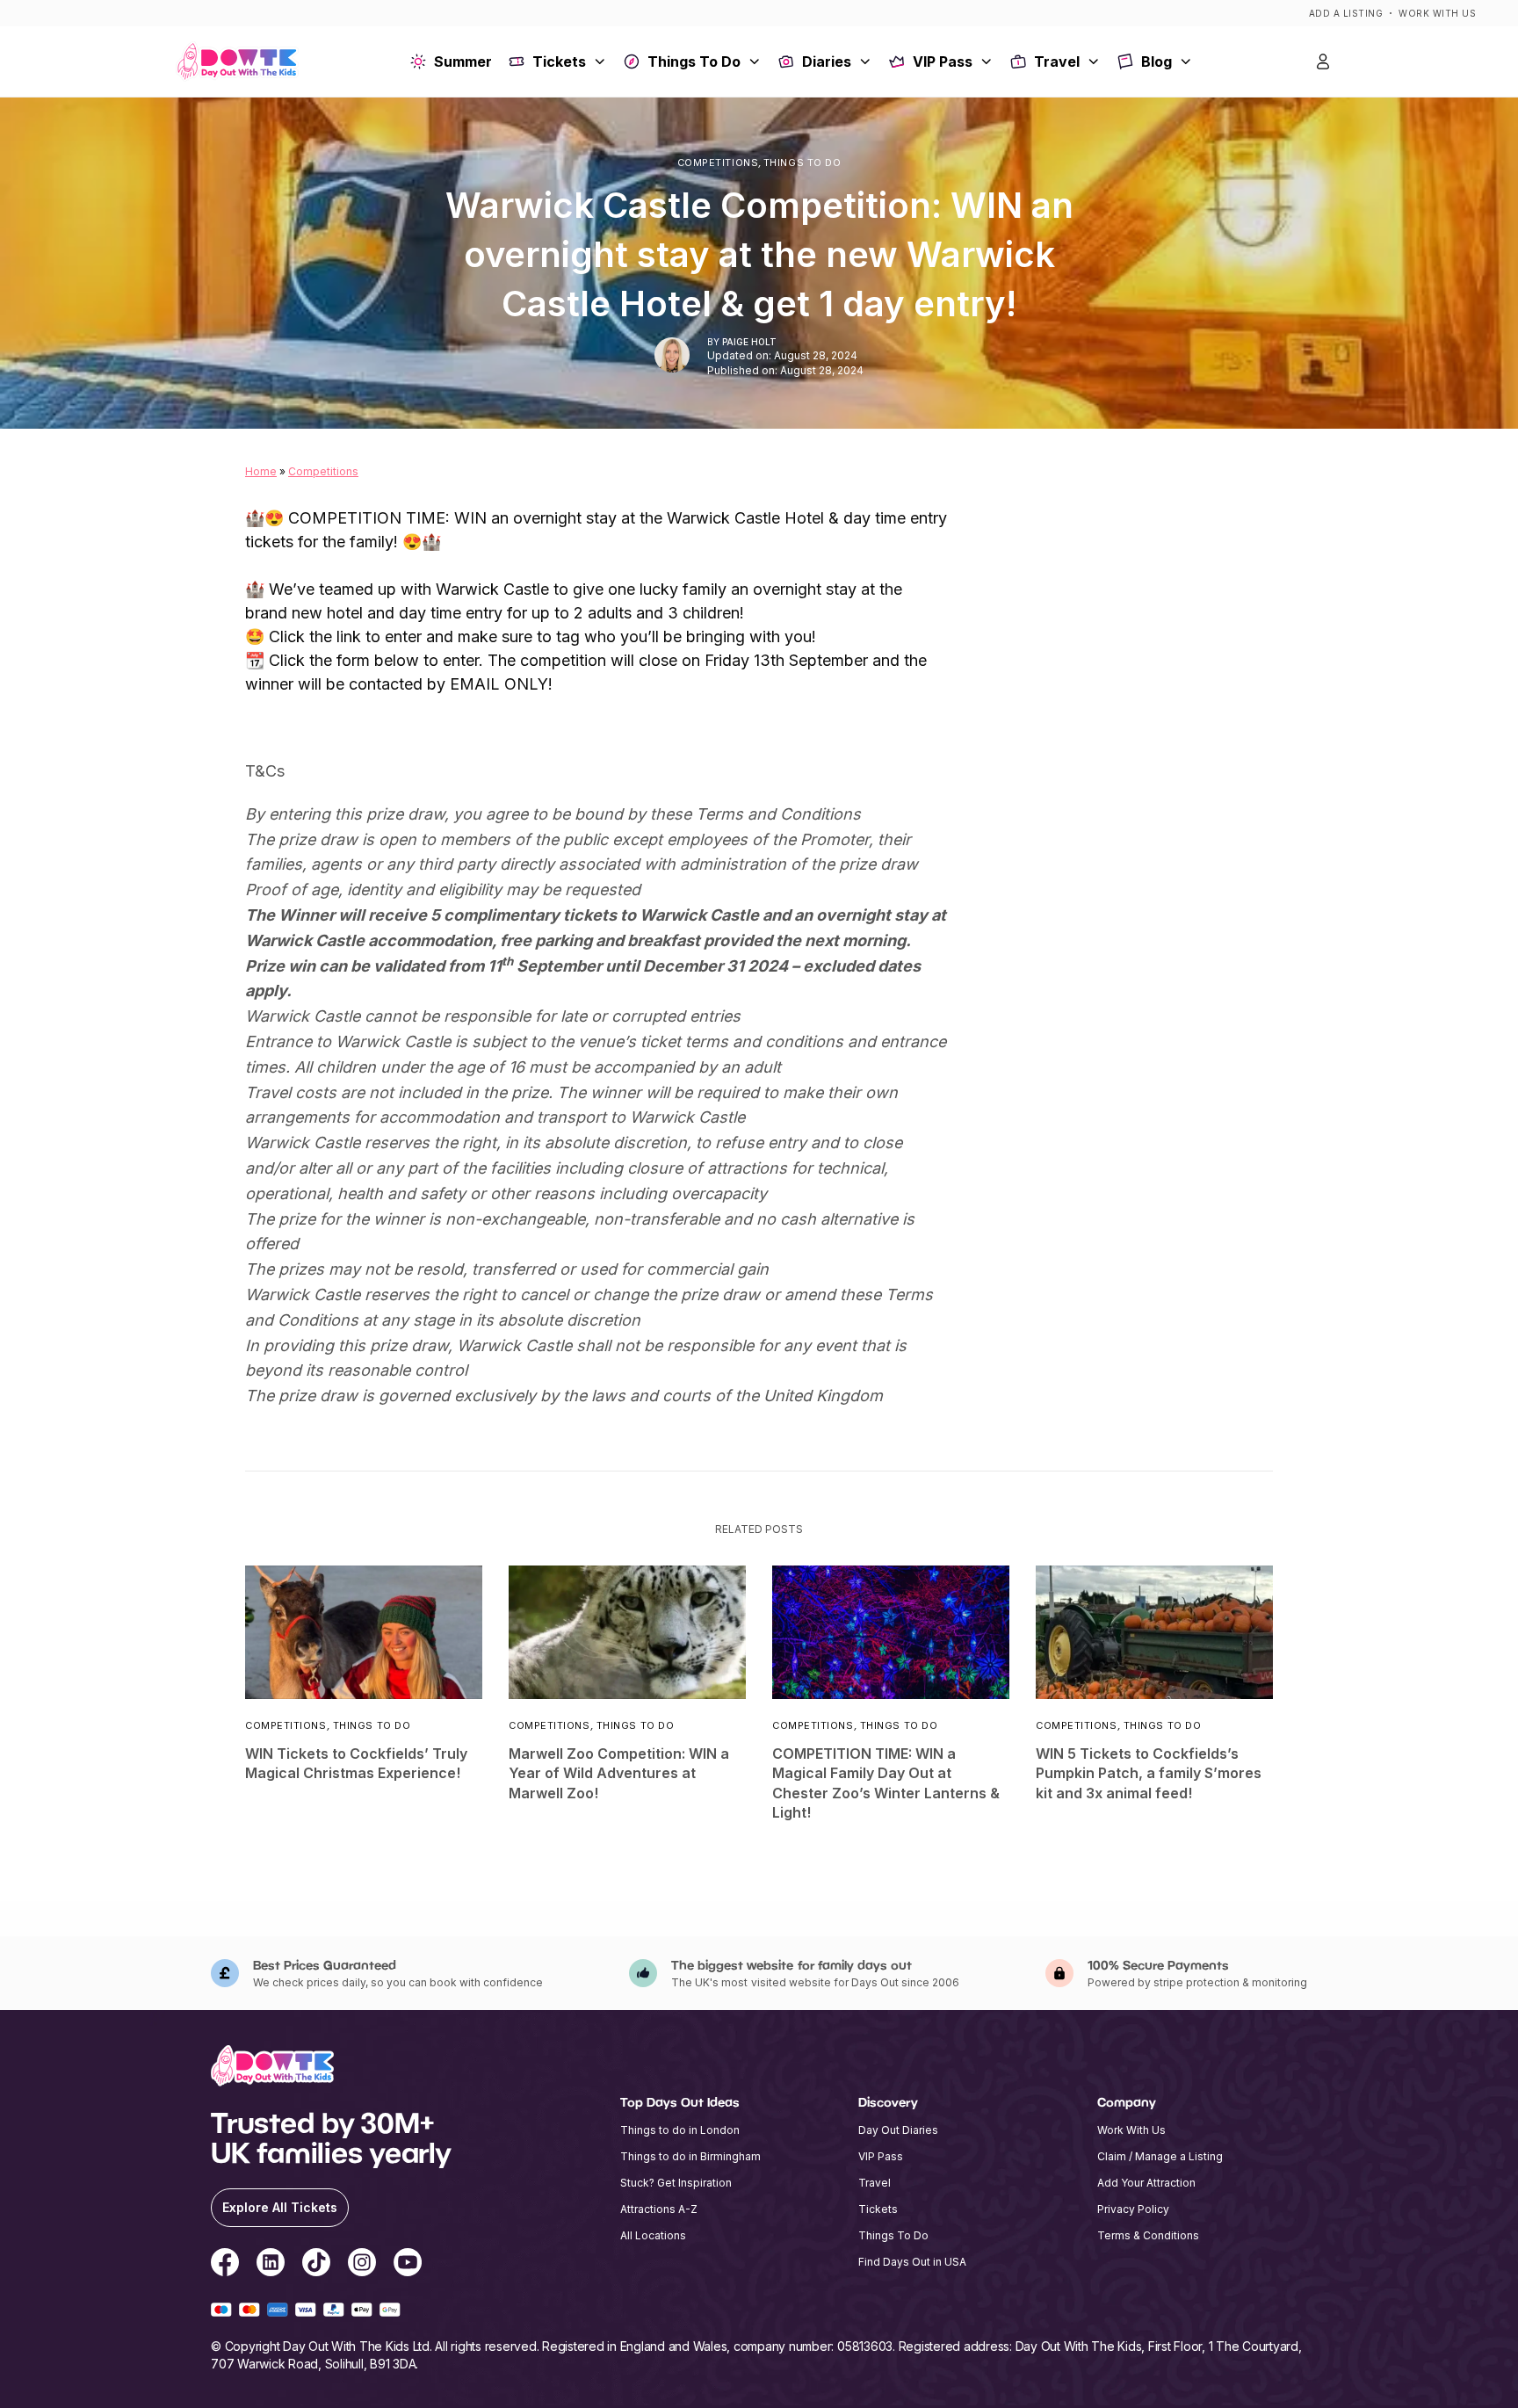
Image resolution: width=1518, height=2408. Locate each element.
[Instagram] (362, 2265)
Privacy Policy (1133, 2209)
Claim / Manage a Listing (1160, 2156)
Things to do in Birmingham (690, 2156)
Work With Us (1437, 13)
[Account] (1323, 61)
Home (261, 471)
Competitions (718, 163)
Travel (1057, 61)
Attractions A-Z (659, 2209)
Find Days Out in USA (912, 2262)
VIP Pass (943, 61)
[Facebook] (225, 2265)
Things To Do (694, 61)
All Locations (653, 2235)
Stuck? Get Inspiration (676, 2183)
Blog (1157, 61)
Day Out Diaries (898, 2130)
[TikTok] (316, 2265)
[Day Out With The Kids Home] (237, 62)
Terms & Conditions (1148, 2235)
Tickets (559, 61)
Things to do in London (680, 2130)
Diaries (827, 61)
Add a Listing (1346, 13)
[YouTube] (408, 2265)
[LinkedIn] (271, 2265)
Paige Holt (749, 342)
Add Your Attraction (1146, 2183)
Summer (463, 61)
